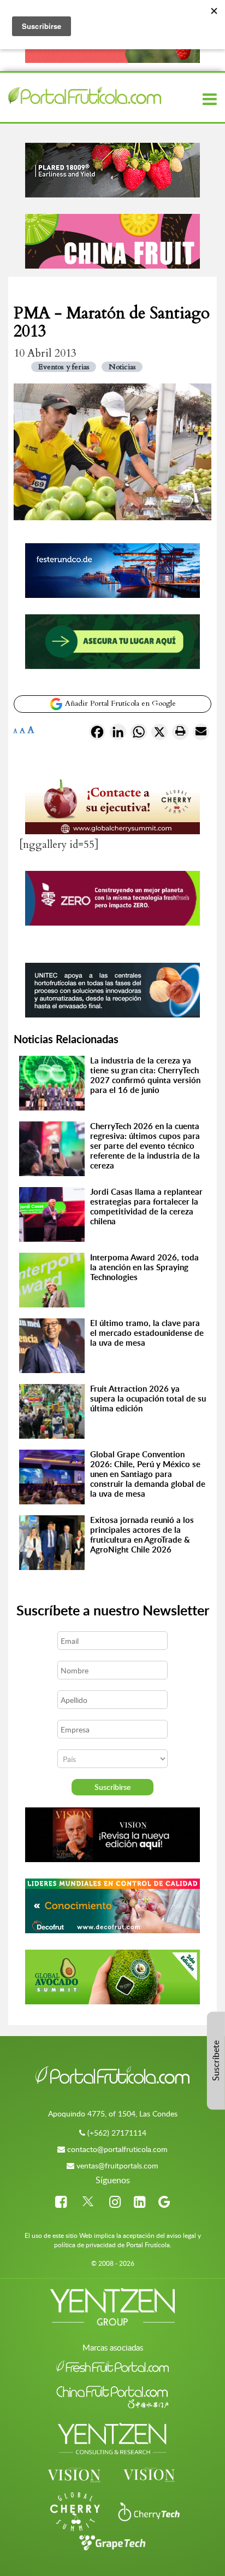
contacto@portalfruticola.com (117, 2149)
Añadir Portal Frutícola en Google (119, 703)
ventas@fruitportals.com (117, 2165)
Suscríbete (216, 2061)
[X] (159, 734)
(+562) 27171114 (117, 2133)
